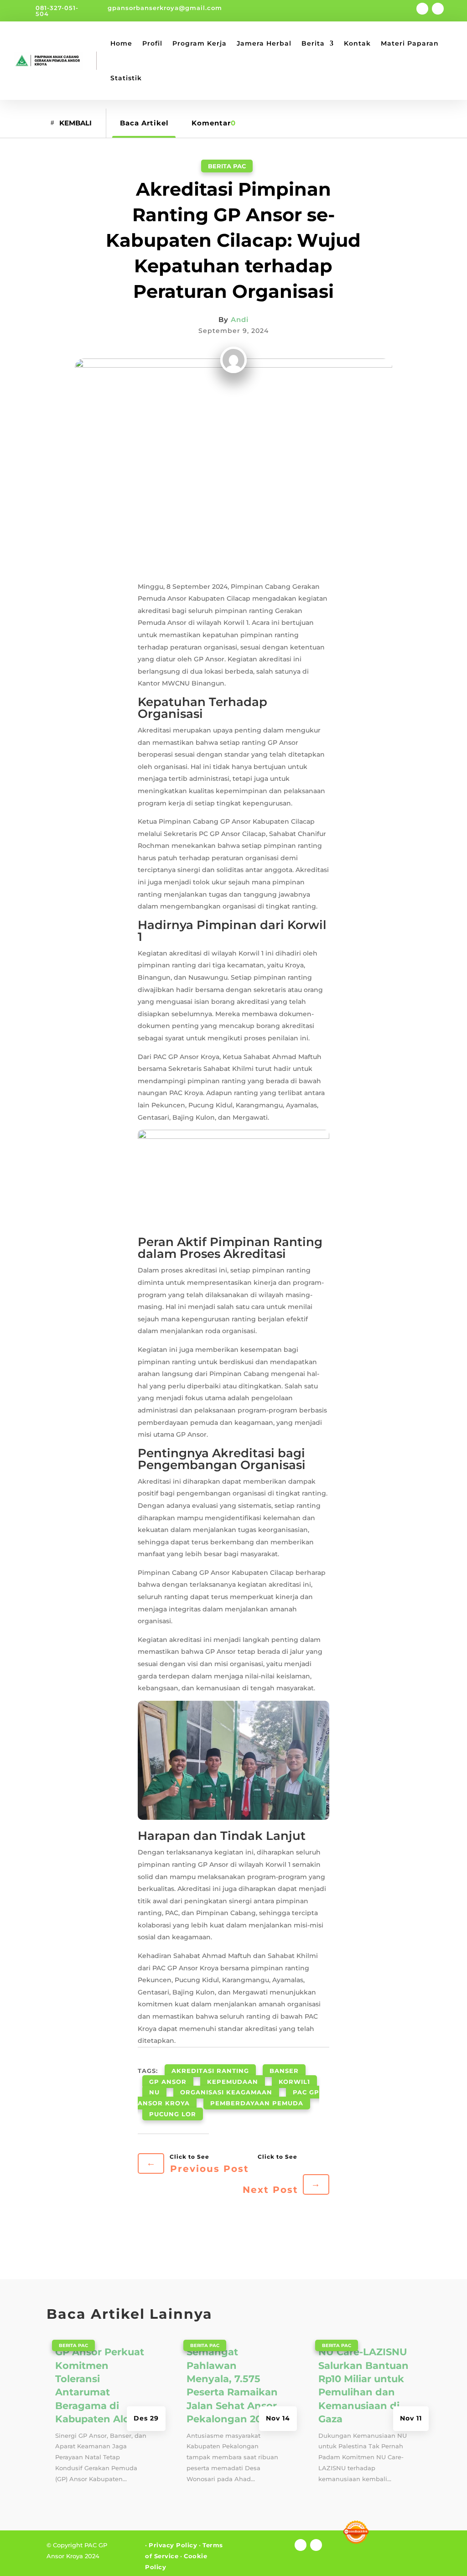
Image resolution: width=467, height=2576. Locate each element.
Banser (284, 2071)
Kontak (357, 43)
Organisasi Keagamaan (226, 2092)
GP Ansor (168, 2082)
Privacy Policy (173, 2545)
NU (154, 2092)
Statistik (126, 78)
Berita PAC (227, 166)
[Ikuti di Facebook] (422, 9)
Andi (240, 319)
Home (121, 43)
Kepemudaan (233, 2082)
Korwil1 (294, 2082)
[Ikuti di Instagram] (438, 9)
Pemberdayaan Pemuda (257, 2103)
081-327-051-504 (57, 11)
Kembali (75, 123)
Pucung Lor (173, 2114)
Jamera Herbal (264, 43)
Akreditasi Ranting (210, 2071)
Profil (152, 43)
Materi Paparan (410, 43)
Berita (313, 43)
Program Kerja (200, 43)
